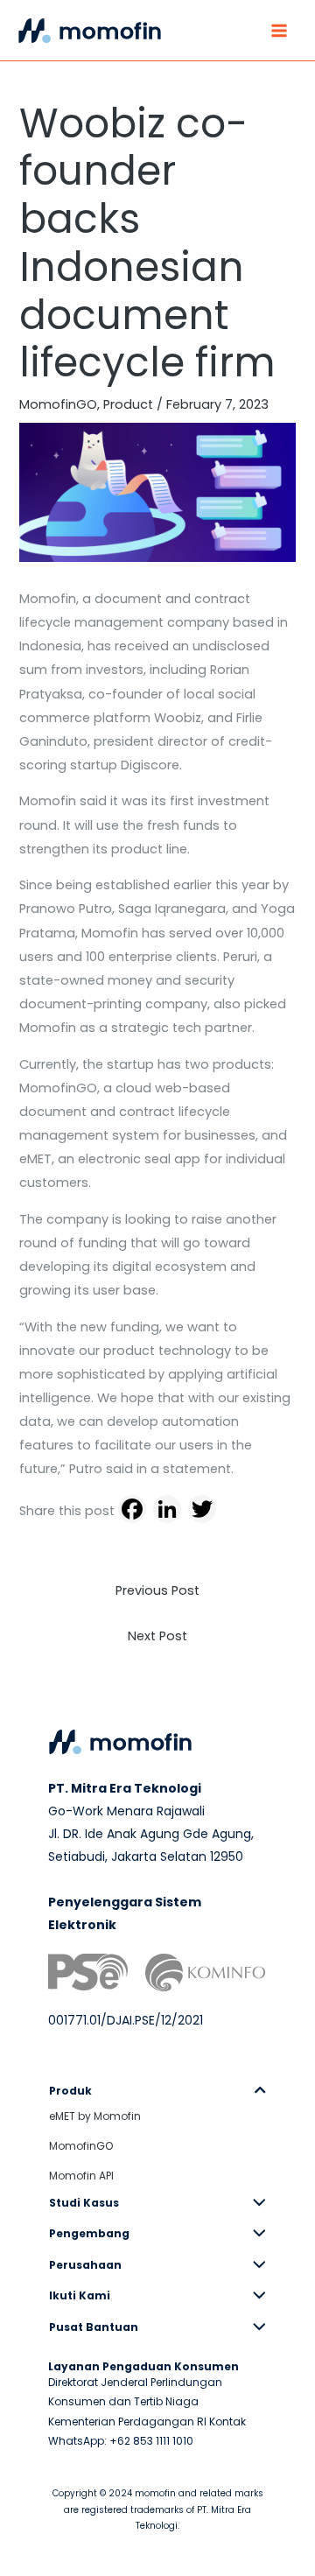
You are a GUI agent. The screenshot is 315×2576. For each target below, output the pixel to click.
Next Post (157, 1636)
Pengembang (89, 2233)
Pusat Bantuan (94, 2327)
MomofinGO (58, 404)
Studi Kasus (84, 2203)
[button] (157, 2091)
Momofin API (81, 2176)
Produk (70, 2091)
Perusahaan (85, 2265)
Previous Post (157, 1590)
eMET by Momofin (95, 2116)
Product (128, 404)
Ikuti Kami (80, 2295)
